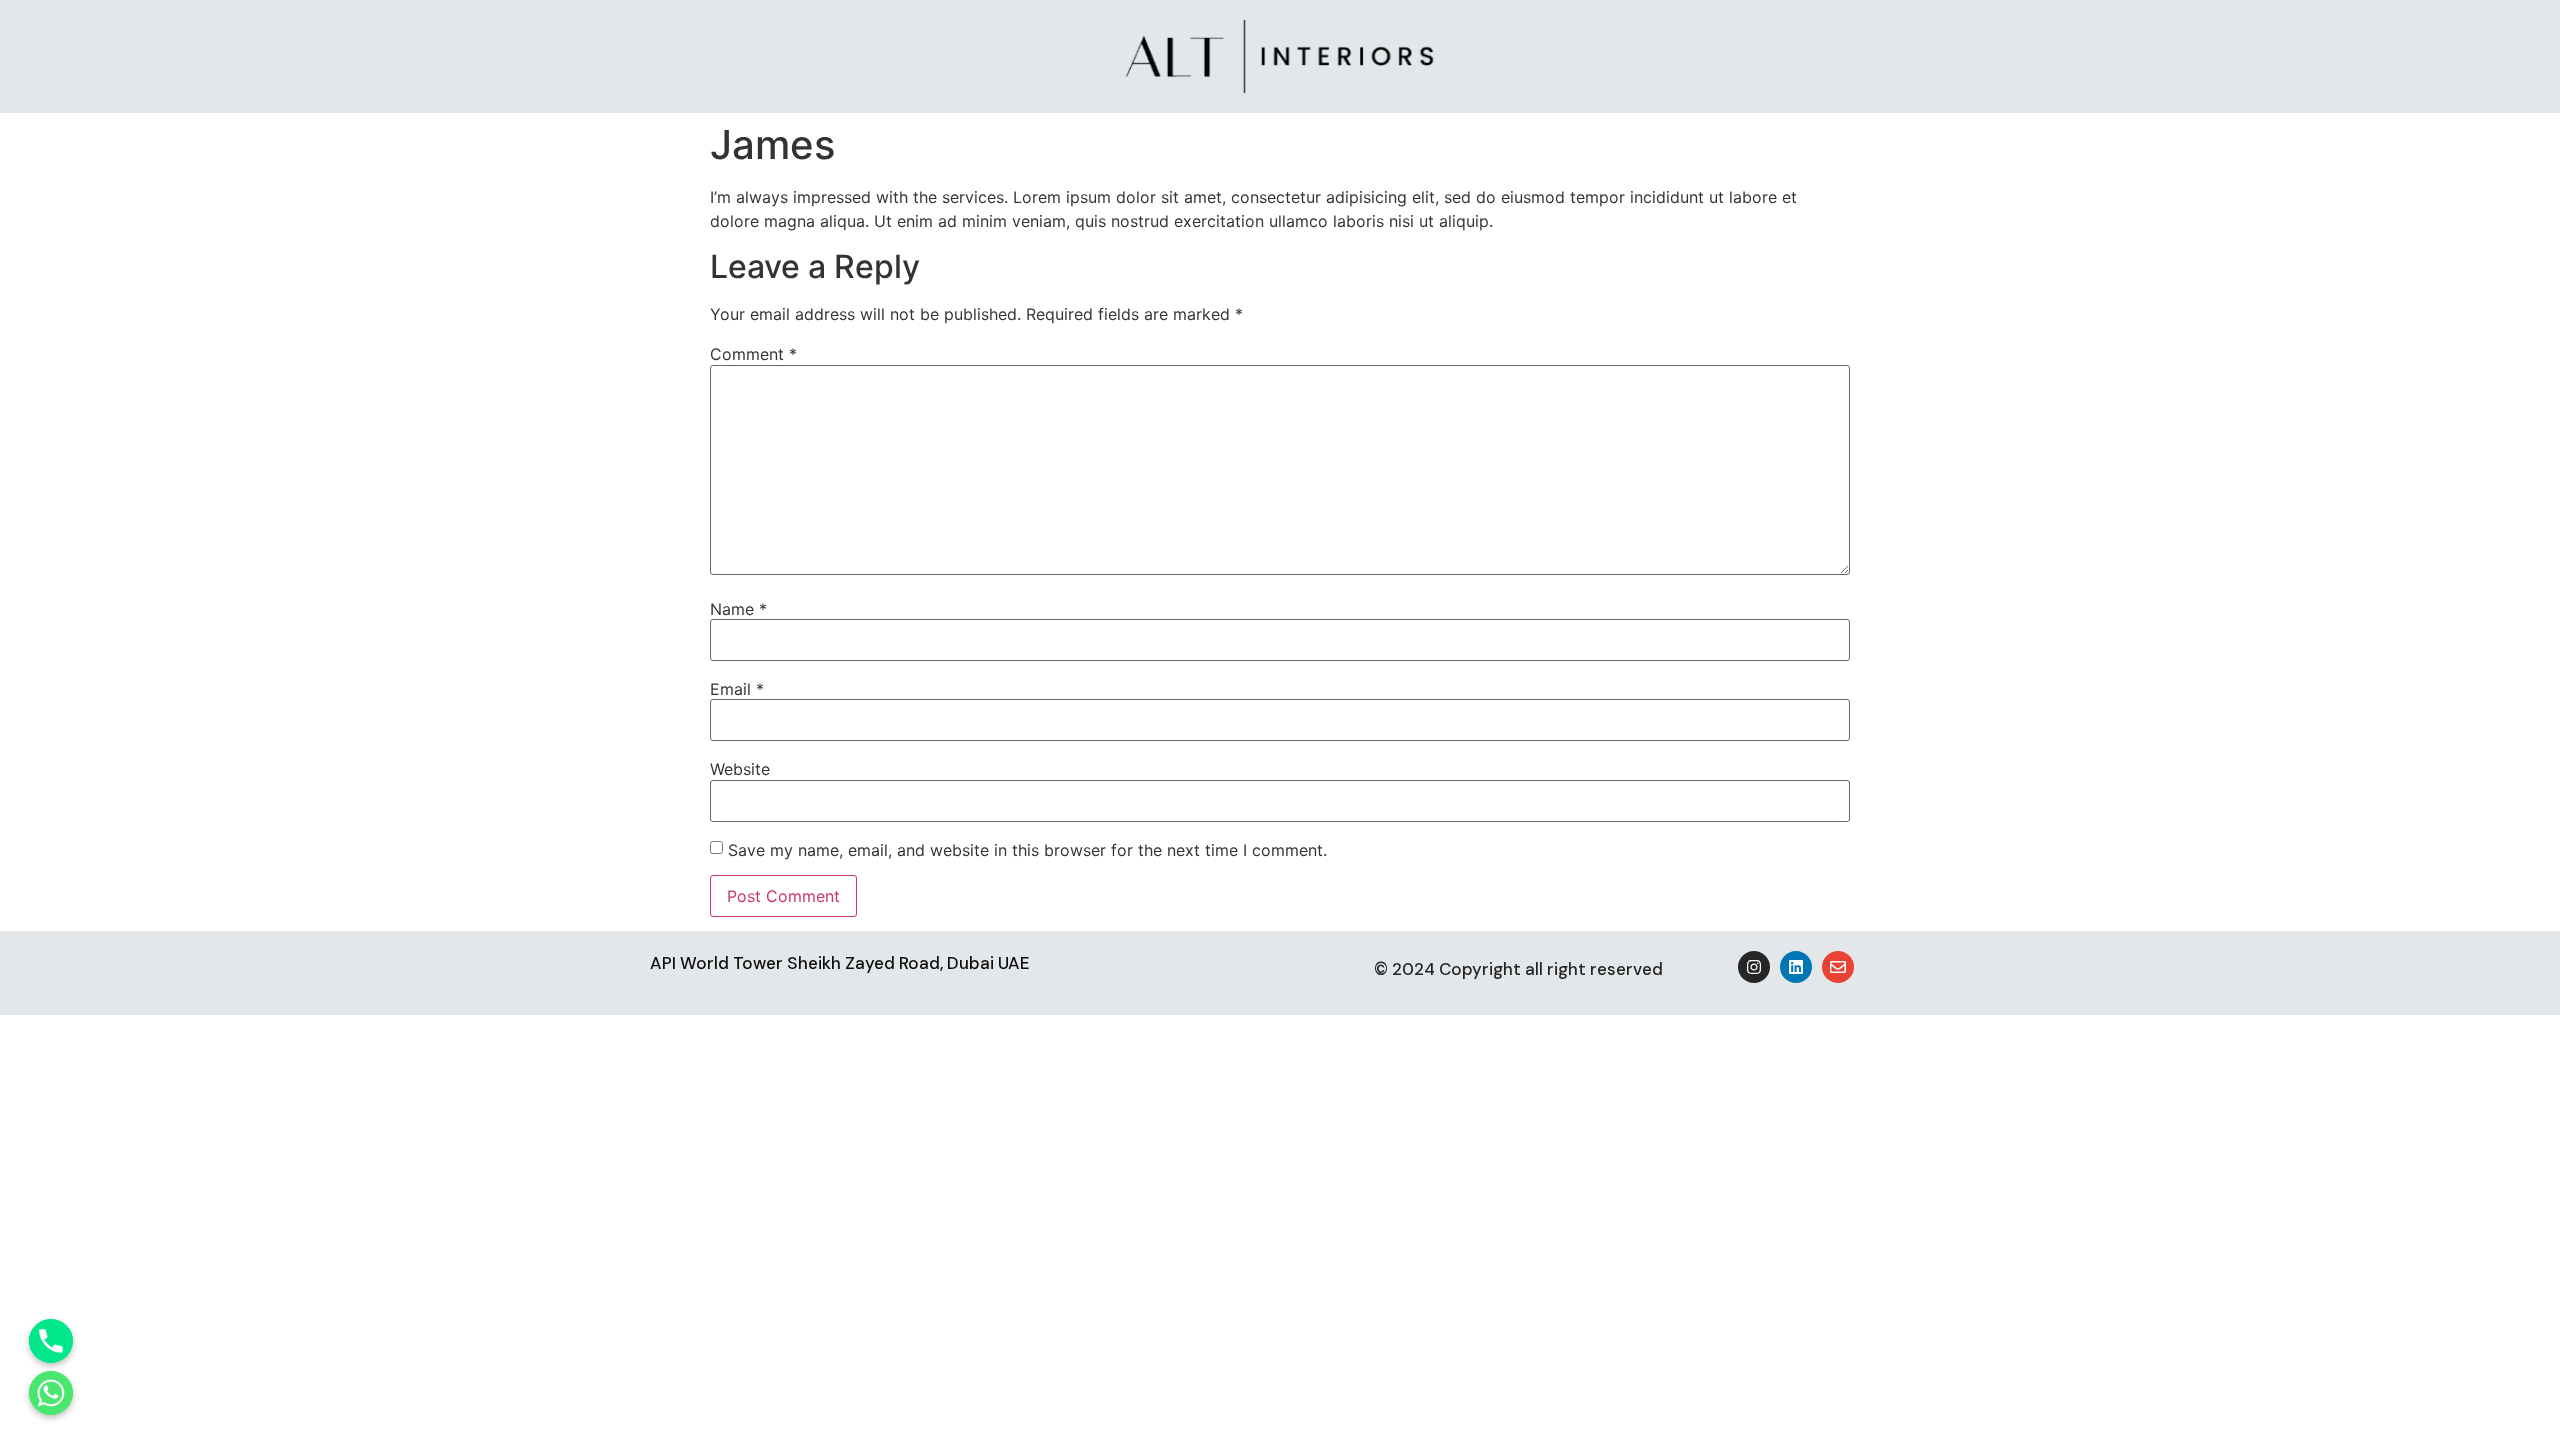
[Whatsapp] (51, 1393)
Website (740, 769)
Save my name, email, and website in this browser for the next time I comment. (1027, 850)
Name (738, 609)
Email (737, 689)
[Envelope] (1838, 967)
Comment (753, 354)
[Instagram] (1754, 967)
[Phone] (51, 1341)
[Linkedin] (1796, 967)
